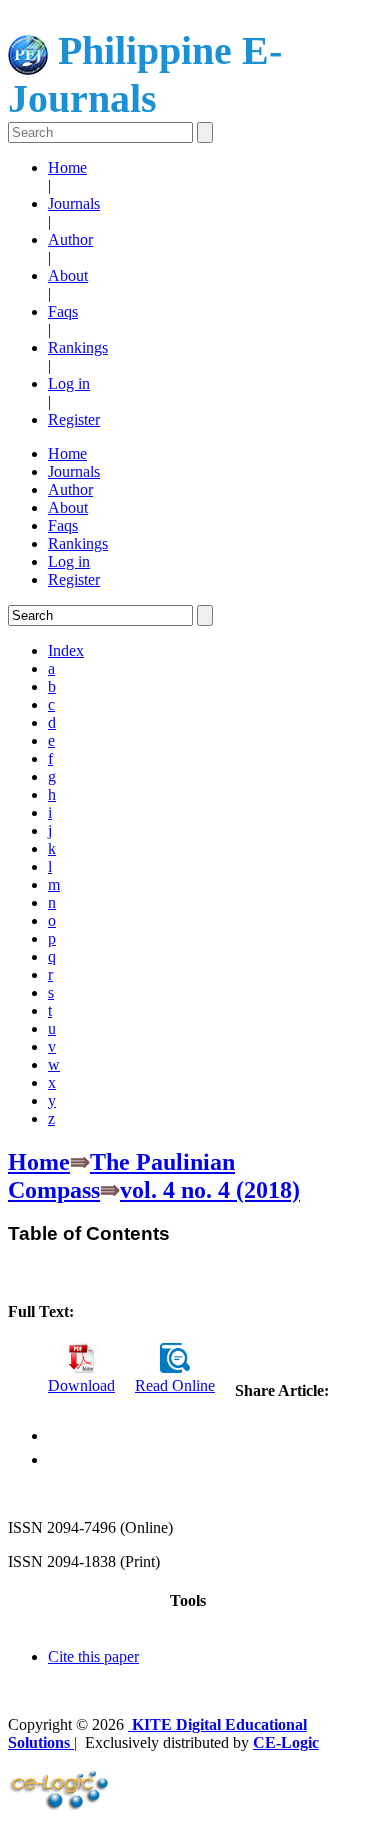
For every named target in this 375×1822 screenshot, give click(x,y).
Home (67, 167)
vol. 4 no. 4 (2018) (210, 1190)
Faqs (63, 311)
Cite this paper (93, 1656)
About (68, 275)
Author (70, 239)
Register (74, 419)
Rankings (78, 347)
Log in (69, 383)
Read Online (175, 1385)
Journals (74, 203)
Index (66, 650)
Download (81, 1385)
